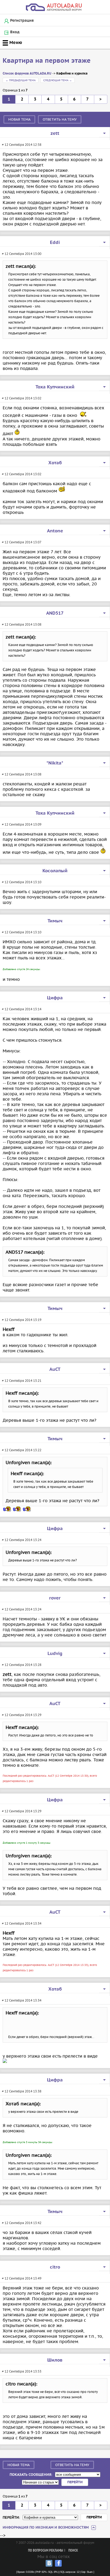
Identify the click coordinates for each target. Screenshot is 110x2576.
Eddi (55, 243)
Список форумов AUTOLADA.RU (27, 74)
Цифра (55, 998)
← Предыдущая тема (21, 80)
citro (55, 2267)
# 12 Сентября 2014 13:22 (22, 1450)
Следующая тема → (58, 80)
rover (55, 1598)
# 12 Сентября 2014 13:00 (22, 254)
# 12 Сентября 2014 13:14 (22, 1009)
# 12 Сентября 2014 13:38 (22, 2091)
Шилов (55, 2360)
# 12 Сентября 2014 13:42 (22, 2223)
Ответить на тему (60, 119)
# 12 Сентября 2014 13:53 (22, 2371)
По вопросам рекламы (46, 2551)
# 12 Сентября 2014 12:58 (22, 145)
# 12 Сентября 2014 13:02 (22, 398)
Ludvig (55, 1654)
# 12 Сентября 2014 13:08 (22, 624)
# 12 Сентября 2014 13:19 (22, 1320)
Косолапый (55, 871)
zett (55, 133)
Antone (55, 531)
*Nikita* (55, 763)
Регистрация (22, 21)
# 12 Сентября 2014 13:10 (22, 882)
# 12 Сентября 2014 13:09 (22, 824)
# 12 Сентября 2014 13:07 (22, 542)
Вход (15, 32)
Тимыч (55, 921)
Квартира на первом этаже (47, 61)
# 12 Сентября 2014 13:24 (22, 1540)
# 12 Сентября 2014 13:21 (22, 1381)
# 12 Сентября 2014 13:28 (22, 1665)
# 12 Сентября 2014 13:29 (22, 1715)
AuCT (55, 1369)
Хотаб (55, 463)
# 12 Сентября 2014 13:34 (22, 1923)
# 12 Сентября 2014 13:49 (22, 2278)
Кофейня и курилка (72, 74)
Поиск (73, 2551)
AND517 (55, 613)
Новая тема (19, 119)
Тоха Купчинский (55, 387)
